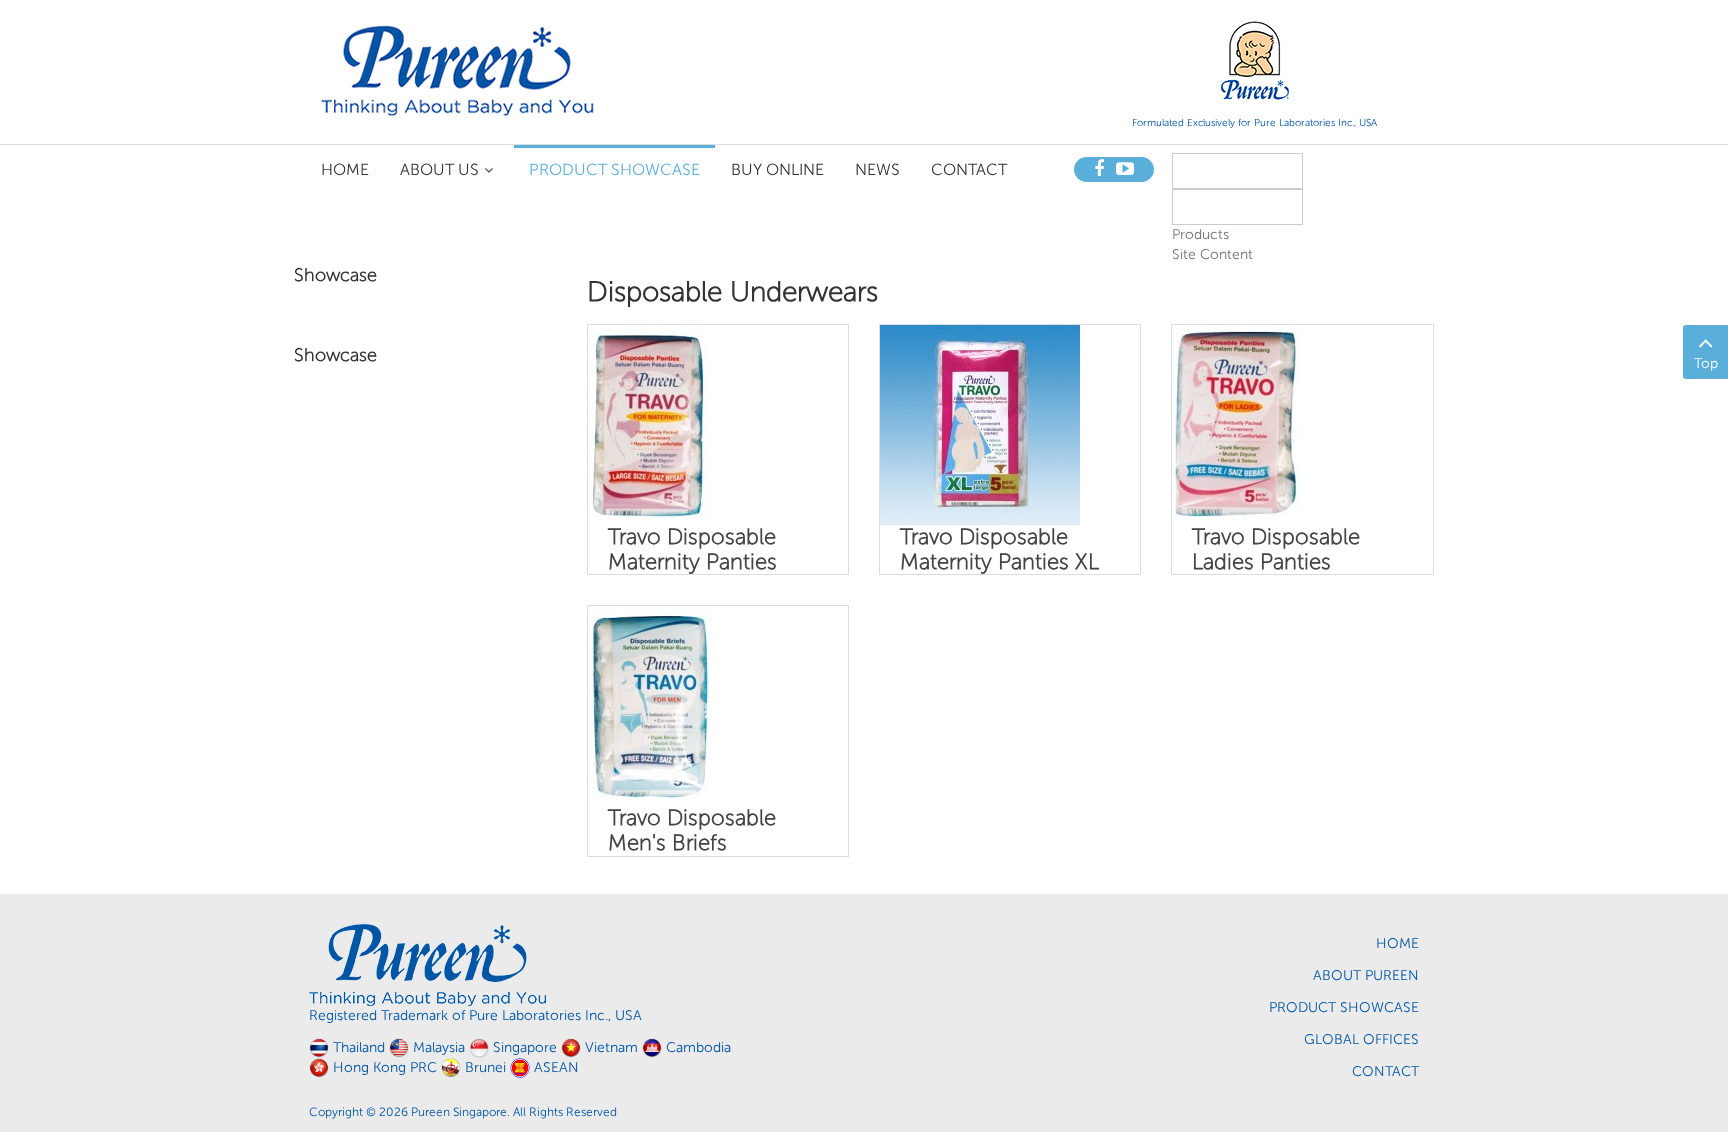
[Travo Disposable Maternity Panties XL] (980, 424)
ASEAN (556, 1067)
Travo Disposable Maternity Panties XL (999, 549)
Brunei (485, 1067)
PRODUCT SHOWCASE (1344, 1007)
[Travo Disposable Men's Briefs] (650, 705)
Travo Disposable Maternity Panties (692, 549)
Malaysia (439, 1047)
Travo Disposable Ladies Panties (1276, 549)
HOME (1397, 943)
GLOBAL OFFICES (1361, 1039)
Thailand (359, 1047)
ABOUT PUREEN (1366, 975)
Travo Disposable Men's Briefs (692, 830)
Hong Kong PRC (385, 1067)
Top (1706, 363)
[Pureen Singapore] (458, 70)
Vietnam (611, 1047)
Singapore (525, 1047)
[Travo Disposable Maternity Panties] (649, 424)
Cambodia (698, 1047)
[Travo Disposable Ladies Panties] (1236, 424)
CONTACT (1385, 1071)
